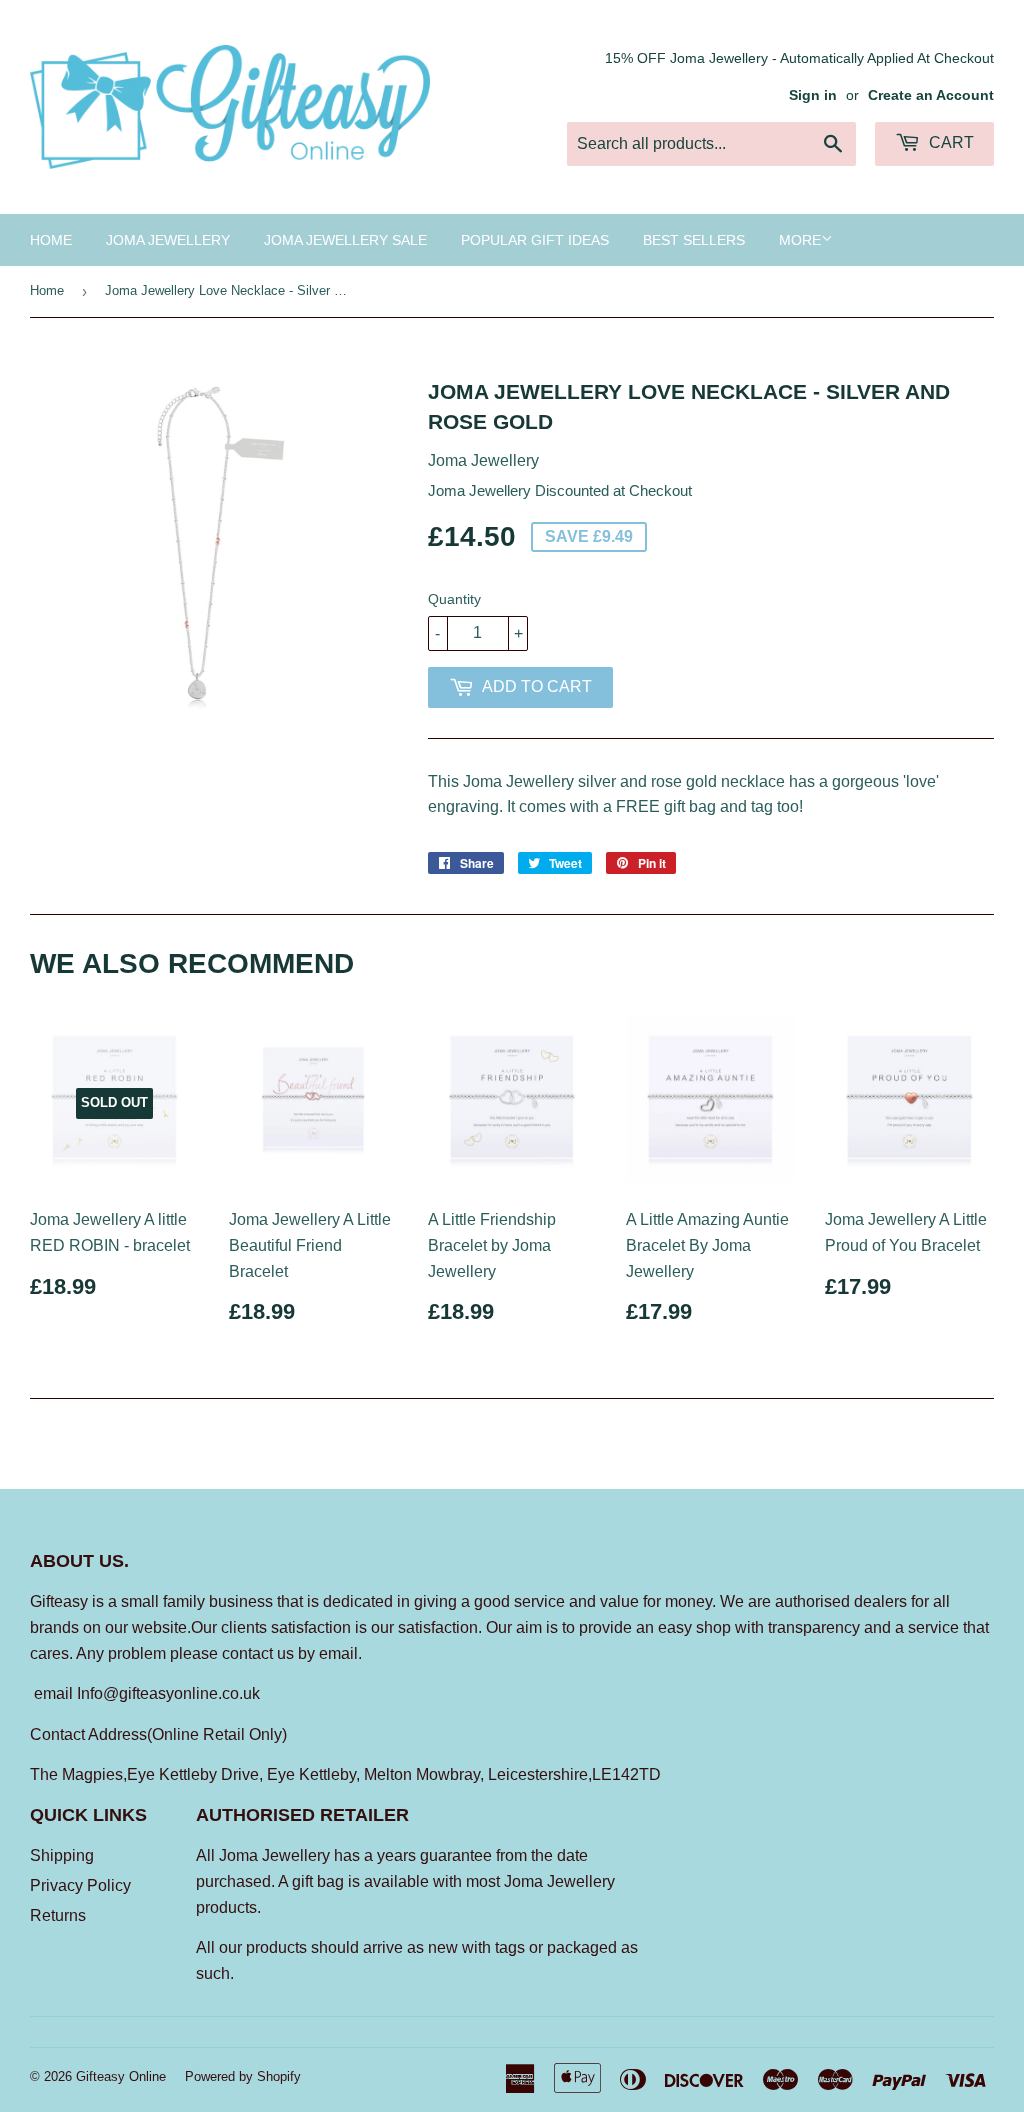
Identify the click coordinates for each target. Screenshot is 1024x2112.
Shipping (62, 1855)
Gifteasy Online (121, 2076)
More (800, 240)
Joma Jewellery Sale (345, 240)
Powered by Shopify (243, 2076)
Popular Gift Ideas (535, 240)
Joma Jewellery (168, 240)
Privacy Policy (80, 1885)
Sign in (813, 95)
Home (51, 240)
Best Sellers (694, 240)
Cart (949, 142)
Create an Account (931, 95)
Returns (58, 1915)
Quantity (454, 599)
